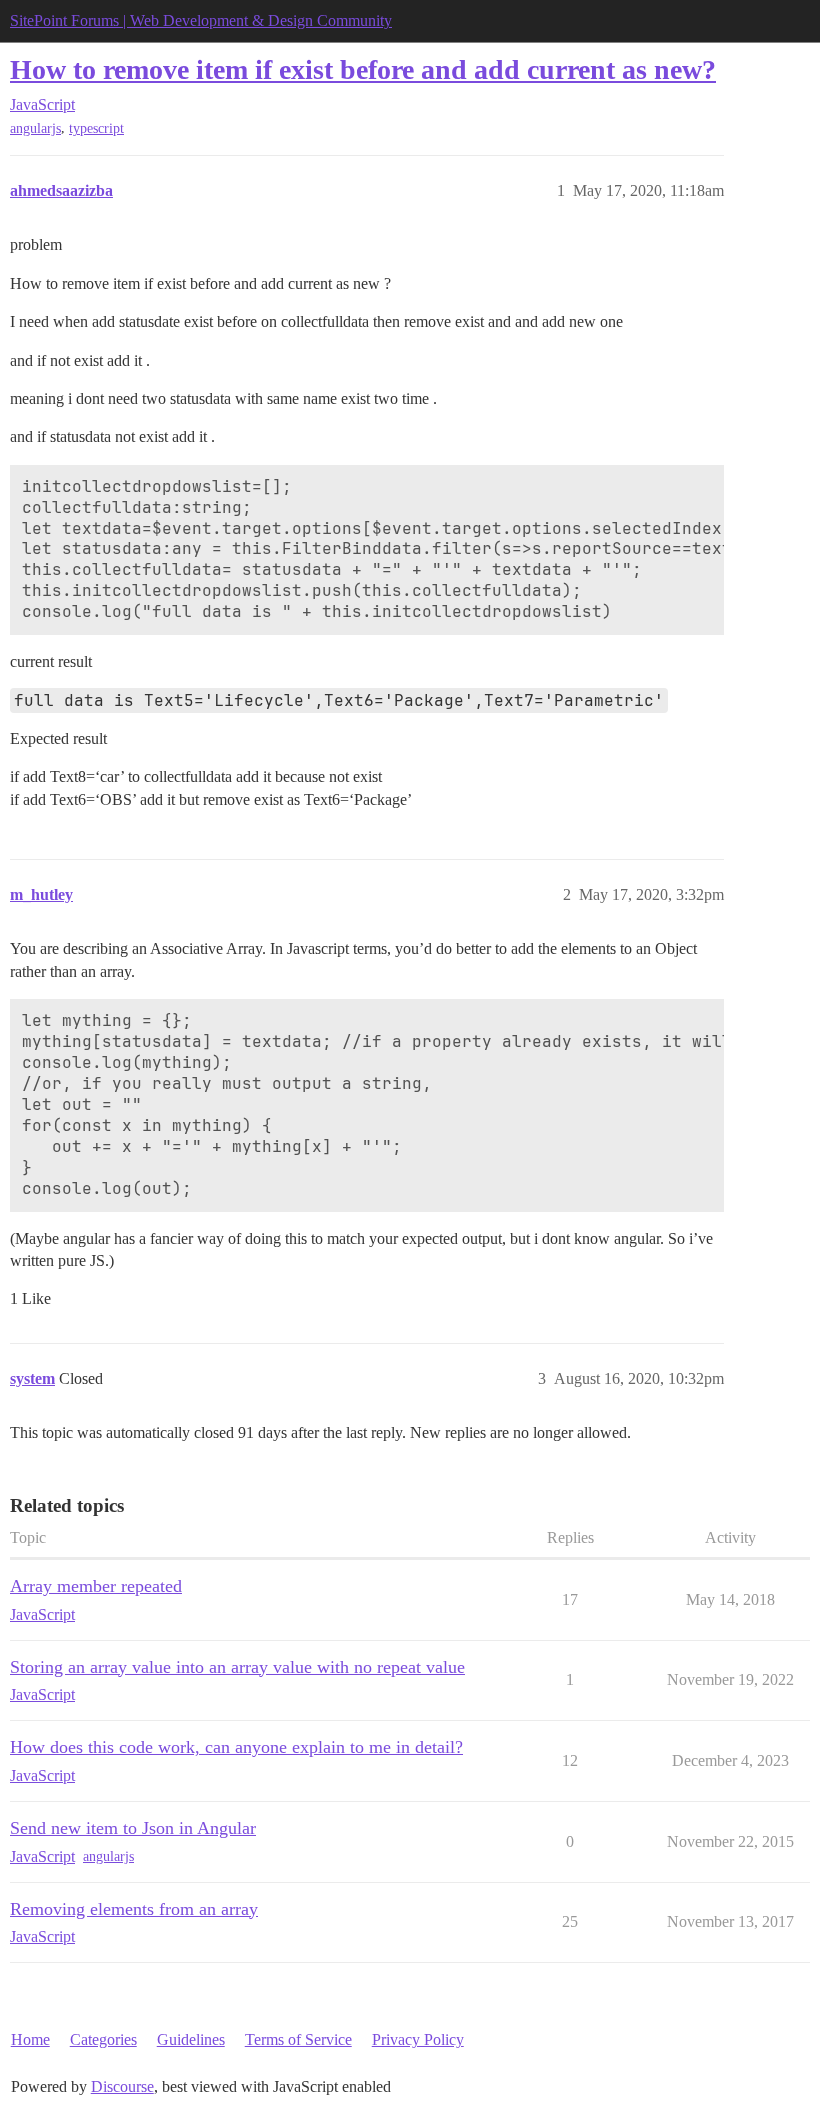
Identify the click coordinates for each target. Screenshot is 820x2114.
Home (30, 2039)
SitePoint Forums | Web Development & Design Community (201, 20)
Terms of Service (298, 2039)
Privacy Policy (418, 2039)
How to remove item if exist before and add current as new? (363, 69)
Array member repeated (96, 1586)
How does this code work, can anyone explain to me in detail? (236, 1747)
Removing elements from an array (134, 1909)
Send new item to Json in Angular (133, 1828)
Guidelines (191, 2039)
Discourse (122, 2086)
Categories (103, 2039)
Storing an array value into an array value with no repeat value (237, 1667)
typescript (96, 128)
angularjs (35, 128)
